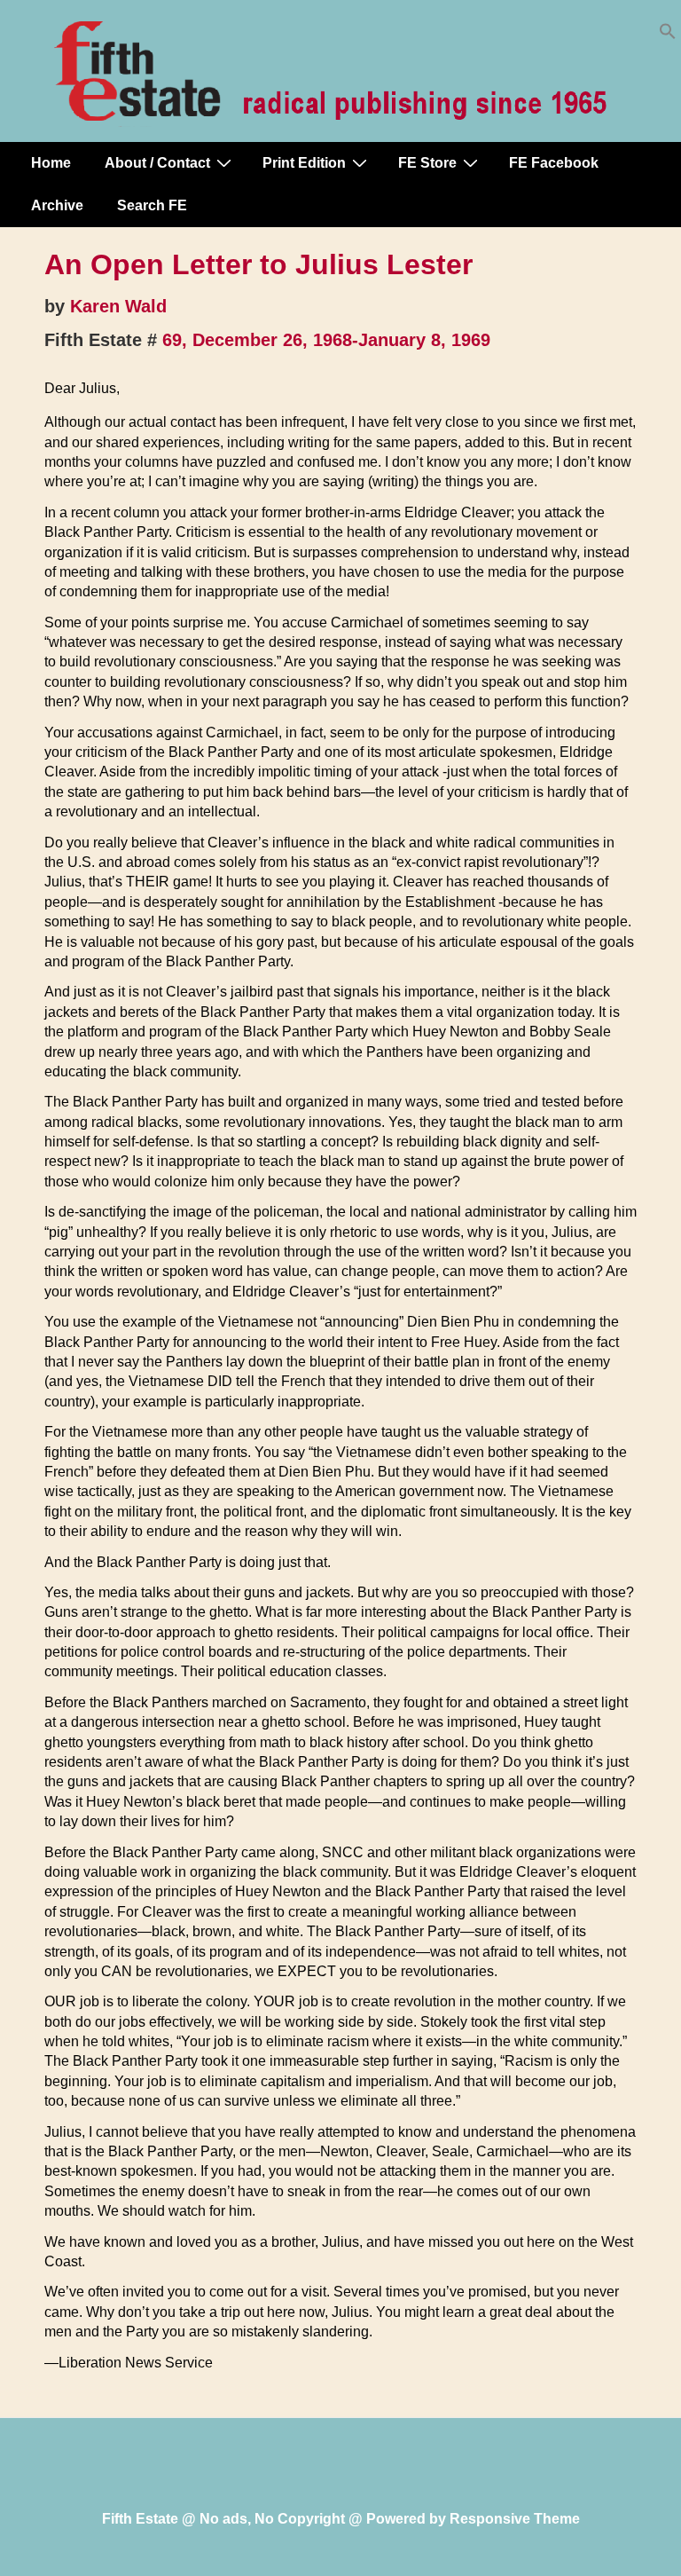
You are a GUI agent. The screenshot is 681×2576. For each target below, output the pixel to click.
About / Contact (157, 163)
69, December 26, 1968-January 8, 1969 (326, 340)
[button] (668, 35)
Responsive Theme (515, 2519)
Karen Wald (118, 306)
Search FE (152, 205)
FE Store (427, 163)
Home (51, 163)
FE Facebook (554, 163)
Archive (57, 205)
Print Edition (304, 163)
